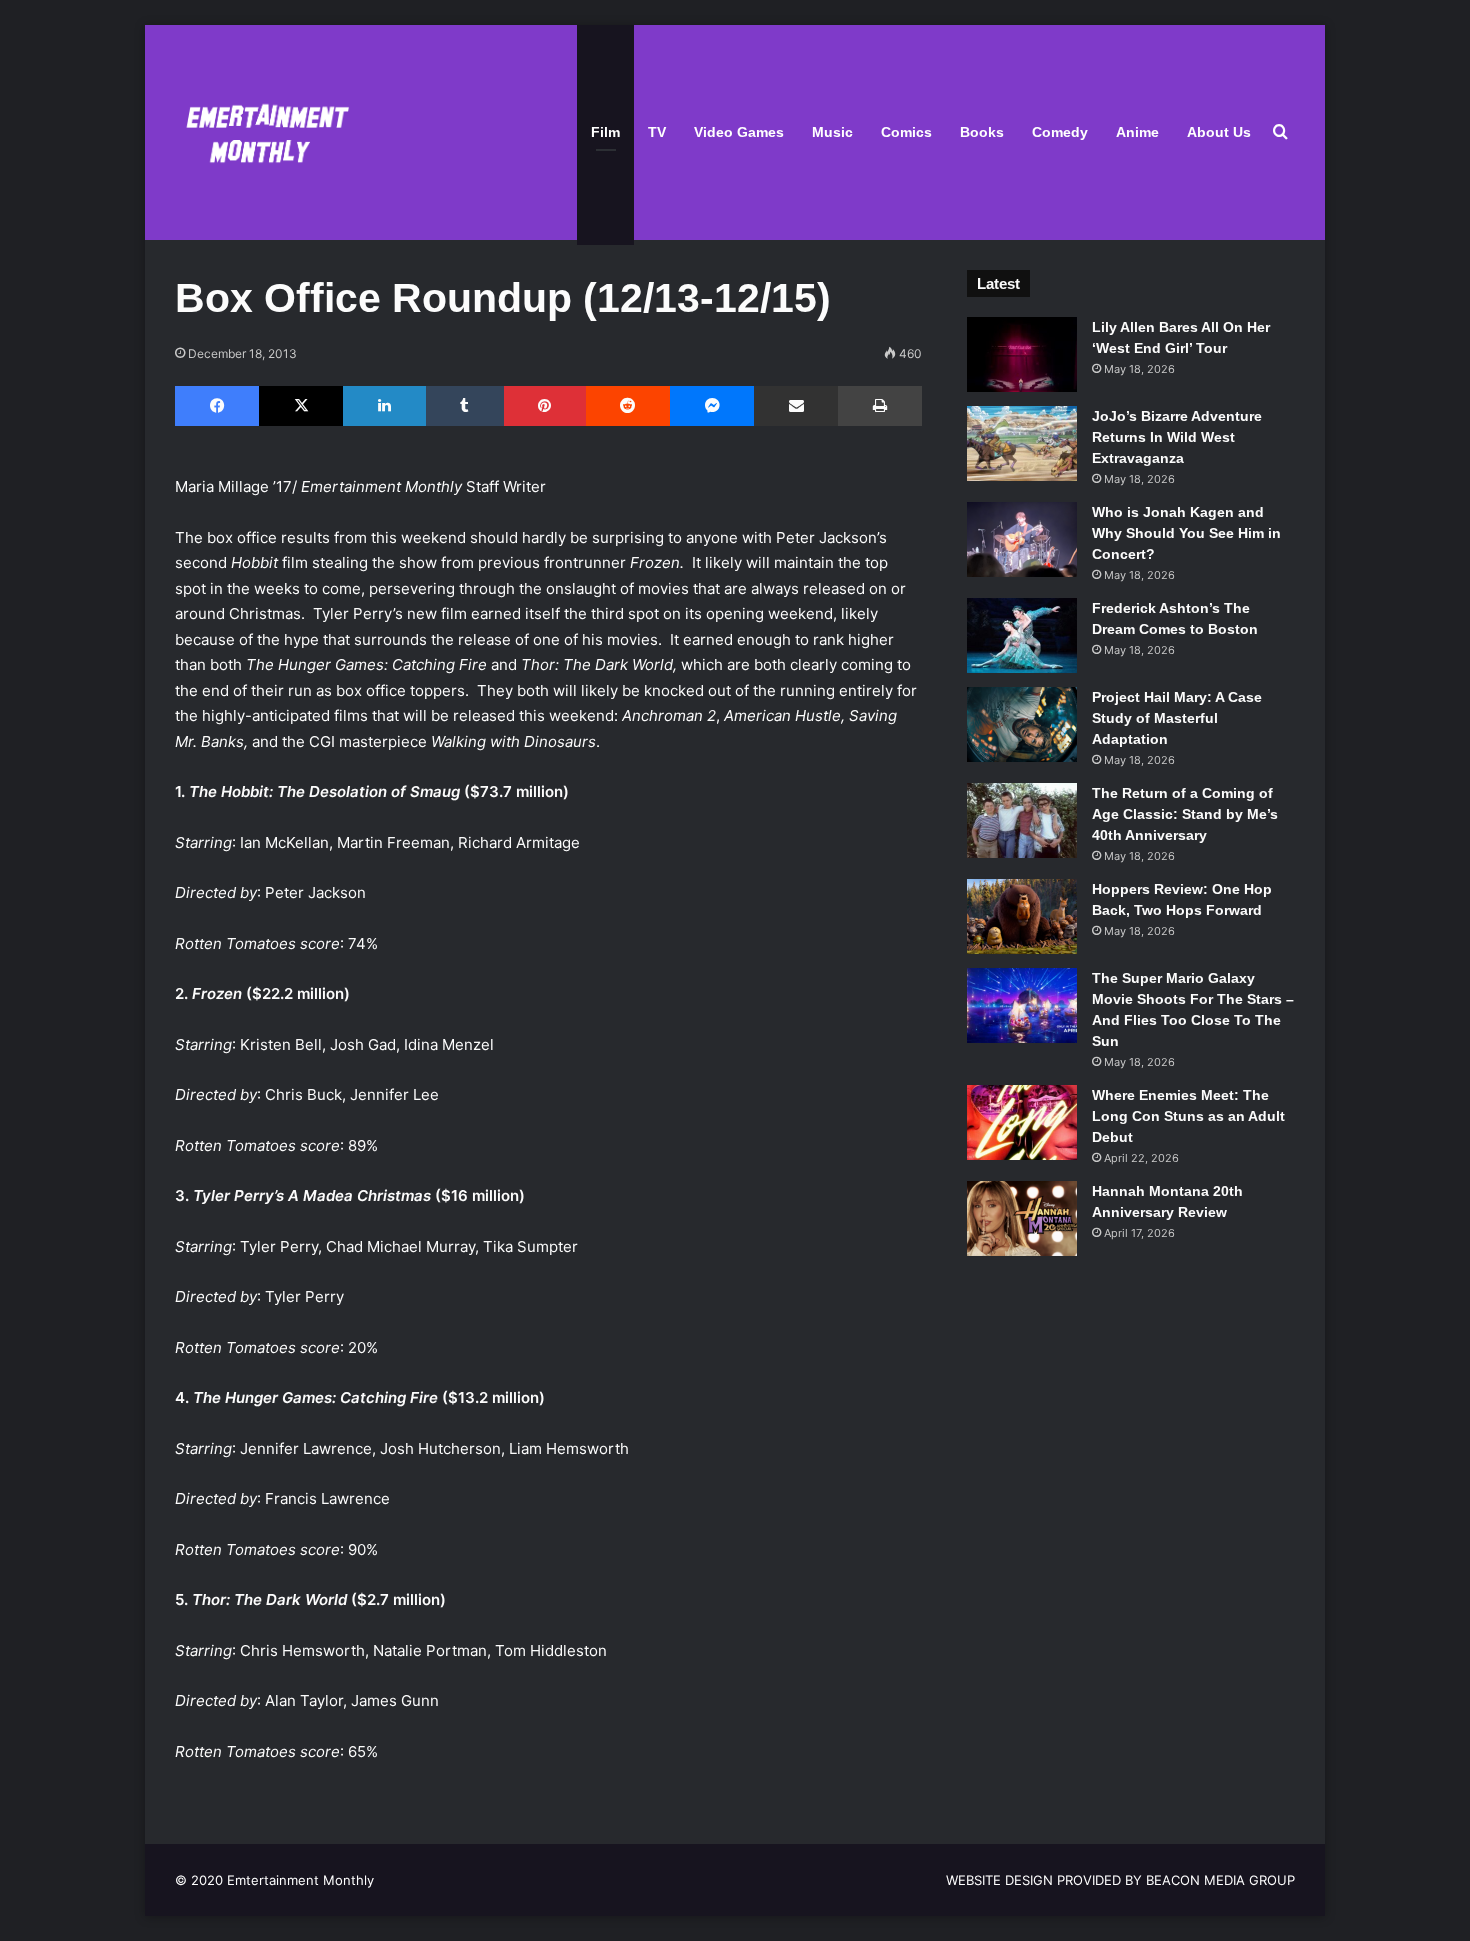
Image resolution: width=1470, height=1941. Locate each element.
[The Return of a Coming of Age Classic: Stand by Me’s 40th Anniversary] (1022, 820)
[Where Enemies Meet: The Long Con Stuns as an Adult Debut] (1022, 1122)
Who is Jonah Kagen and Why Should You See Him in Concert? (1186, 533)
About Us (1219, 132)
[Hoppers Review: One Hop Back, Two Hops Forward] (1022, 916)
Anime (1137, 132)
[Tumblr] (465, 406)
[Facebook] (217, 406)
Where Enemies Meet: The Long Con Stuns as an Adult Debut (1188, 1116)
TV (657, 132)
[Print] (879, 406)
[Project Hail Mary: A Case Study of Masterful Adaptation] (1022, 724)
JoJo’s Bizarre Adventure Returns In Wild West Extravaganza (1177, 437)
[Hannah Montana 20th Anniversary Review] (1022, 1218)
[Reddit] (628, 406)
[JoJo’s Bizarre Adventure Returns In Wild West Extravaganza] (1022, 443)
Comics (906, 132)
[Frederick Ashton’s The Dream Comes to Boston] (1022, 635)
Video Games (739, 132)
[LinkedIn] (384, 406)
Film (605, 132)
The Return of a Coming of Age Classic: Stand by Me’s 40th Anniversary (1185, 814)
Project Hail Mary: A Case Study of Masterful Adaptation (1177, 718)
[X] (301, 406)
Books (982, 132)
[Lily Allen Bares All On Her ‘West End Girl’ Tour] (1022, 354)
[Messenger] (712, 406)
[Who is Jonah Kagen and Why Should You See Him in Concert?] (1022, 539)
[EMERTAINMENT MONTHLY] (262, 132)
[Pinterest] (545, 406)
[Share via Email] (796, 406)
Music (832, 132)
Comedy (1060, 132)
